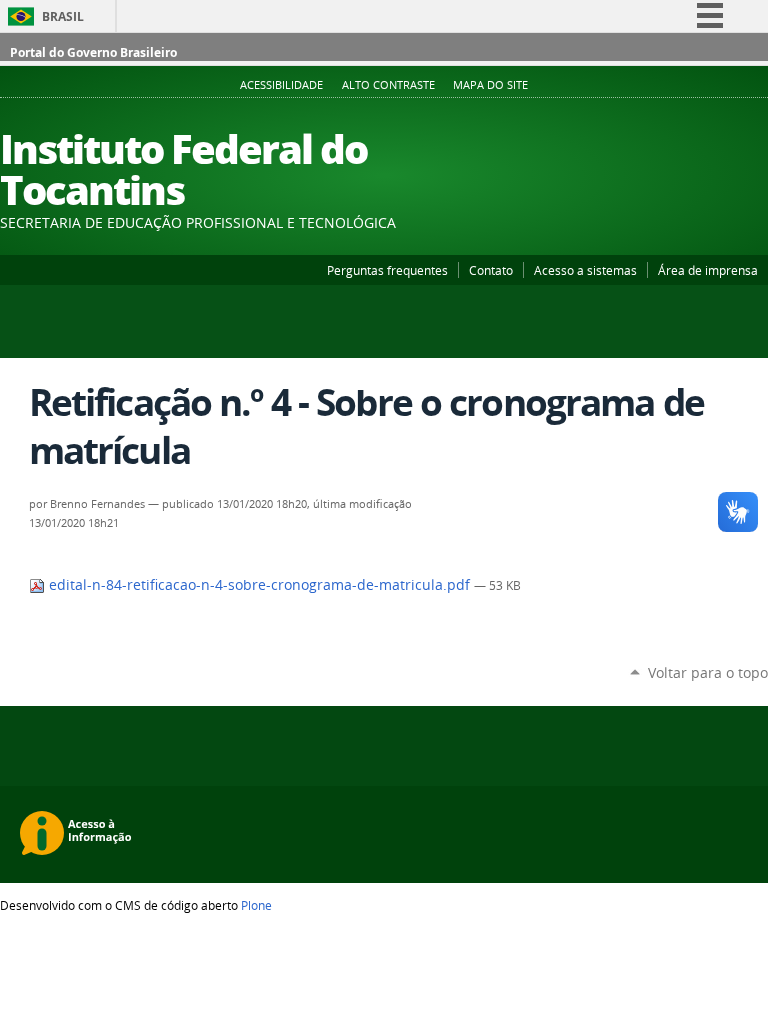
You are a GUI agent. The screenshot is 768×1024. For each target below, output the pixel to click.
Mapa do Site (490, 85)
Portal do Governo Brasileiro (93, 52)
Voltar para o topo (708, 672)
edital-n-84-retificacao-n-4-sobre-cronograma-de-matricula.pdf (259, 585)
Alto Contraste (388, 85)
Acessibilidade (281, 85)
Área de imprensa (708, 270)
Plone (256, 905)
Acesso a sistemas (585, 270)
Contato (491, 270)
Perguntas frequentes (387, 270)
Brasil (63, 16)
